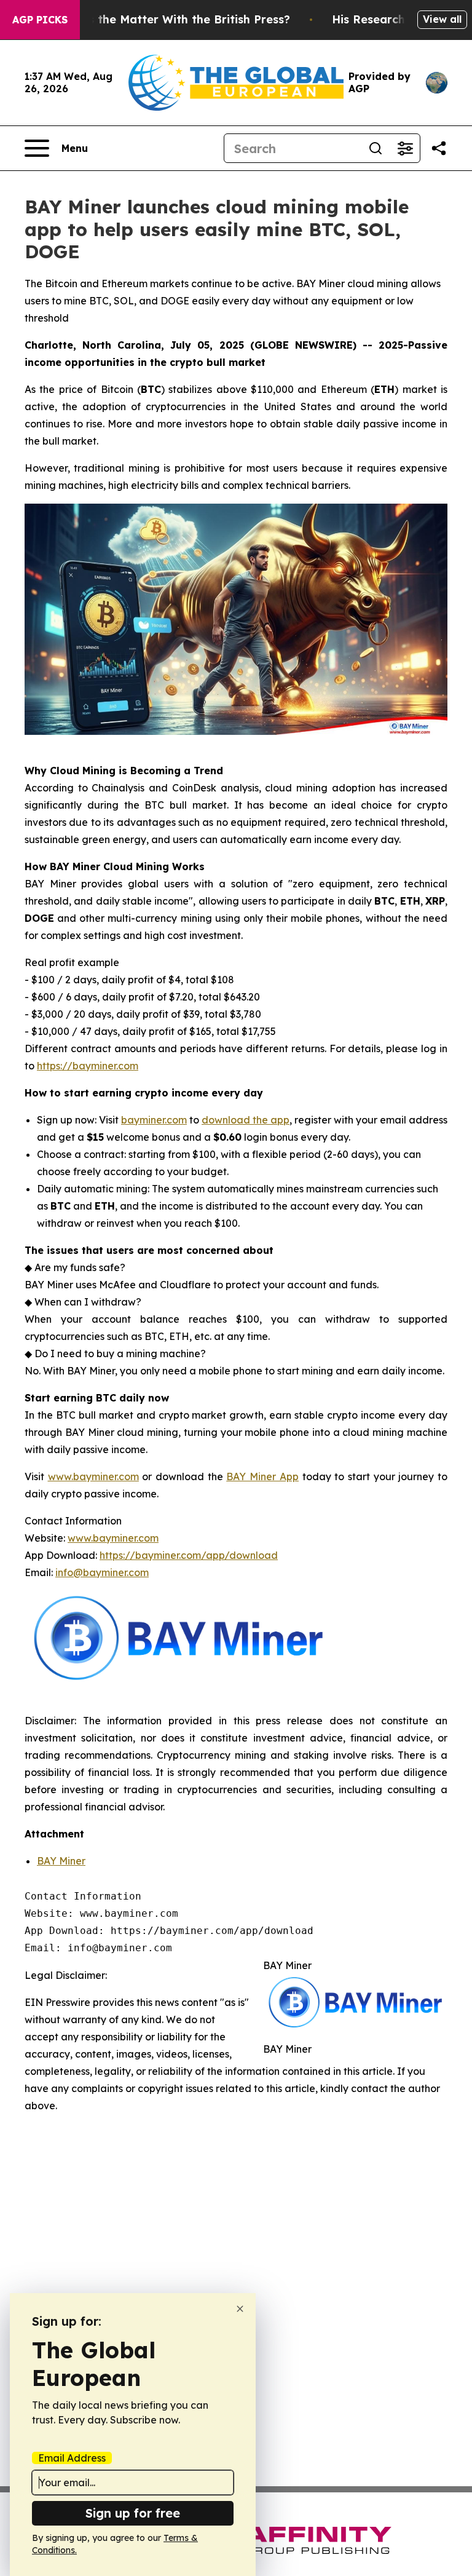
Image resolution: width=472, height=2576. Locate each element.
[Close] (240, 2309)
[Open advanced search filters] (405, 148)
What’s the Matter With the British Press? (173, 19)
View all (442, 19)
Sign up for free (133, 2513)
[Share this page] (439, 148)
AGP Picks (40, 20)
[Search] (376, 148)
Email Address (72, 2458)
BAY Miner (61, 1861)
